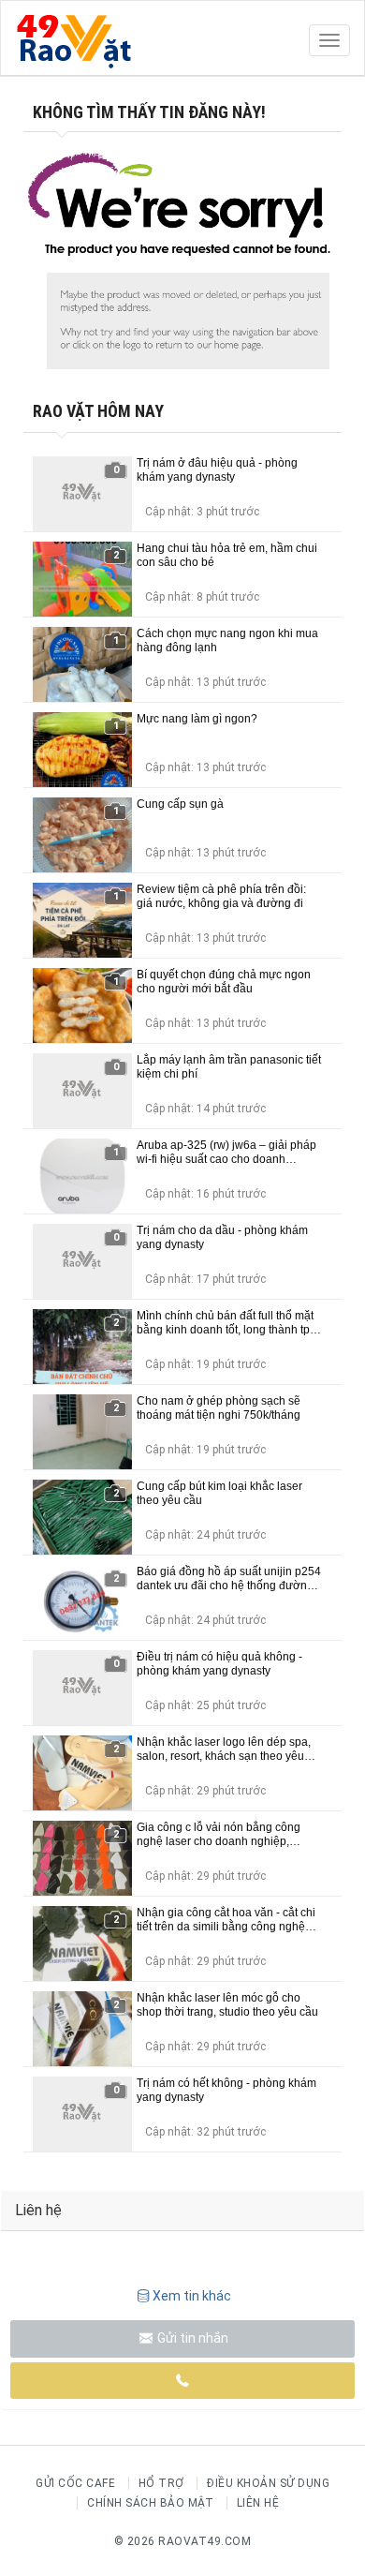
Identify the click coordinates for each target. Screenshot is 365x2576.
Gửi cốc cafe (75, 2483)
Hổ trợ (161, 2483)
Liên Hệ (258, 2503)
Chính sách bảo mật (150, 2503)
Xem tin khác (192, 2296)
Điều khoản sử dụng (268, 2483)
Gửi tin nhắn (191, 2338)
